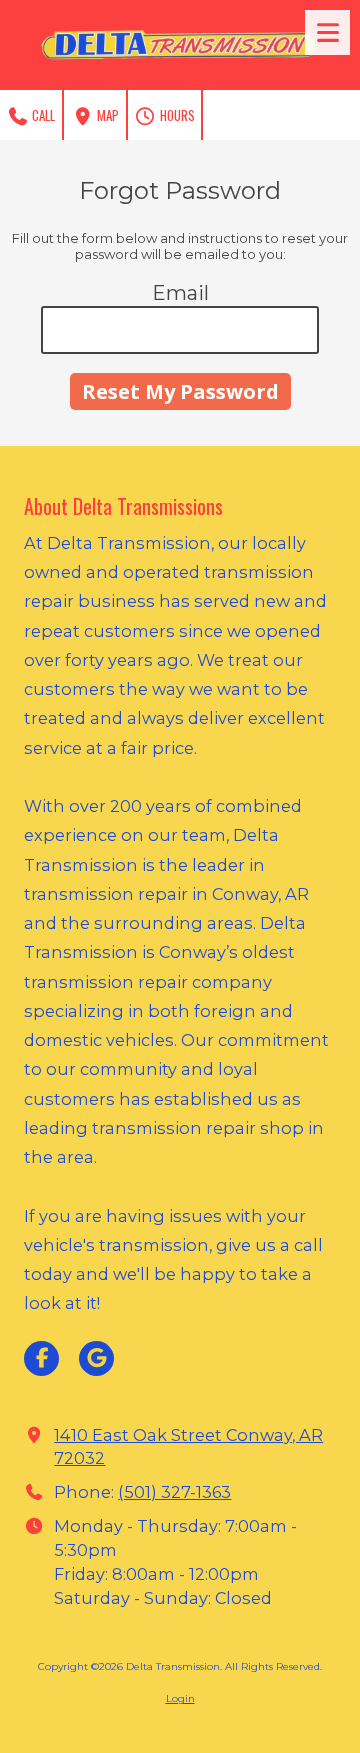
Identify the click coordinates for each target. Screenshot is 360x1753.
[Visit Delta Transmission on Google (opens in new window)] (96, 1358)
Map (106, 115)
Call (42, 115)
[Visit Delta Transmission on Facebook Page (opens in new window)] (41, 1358)
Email (180, 293)
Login (180, 1698)
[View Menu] (327, 32)
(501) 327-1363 (174, 1492)
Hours (176, 115)
